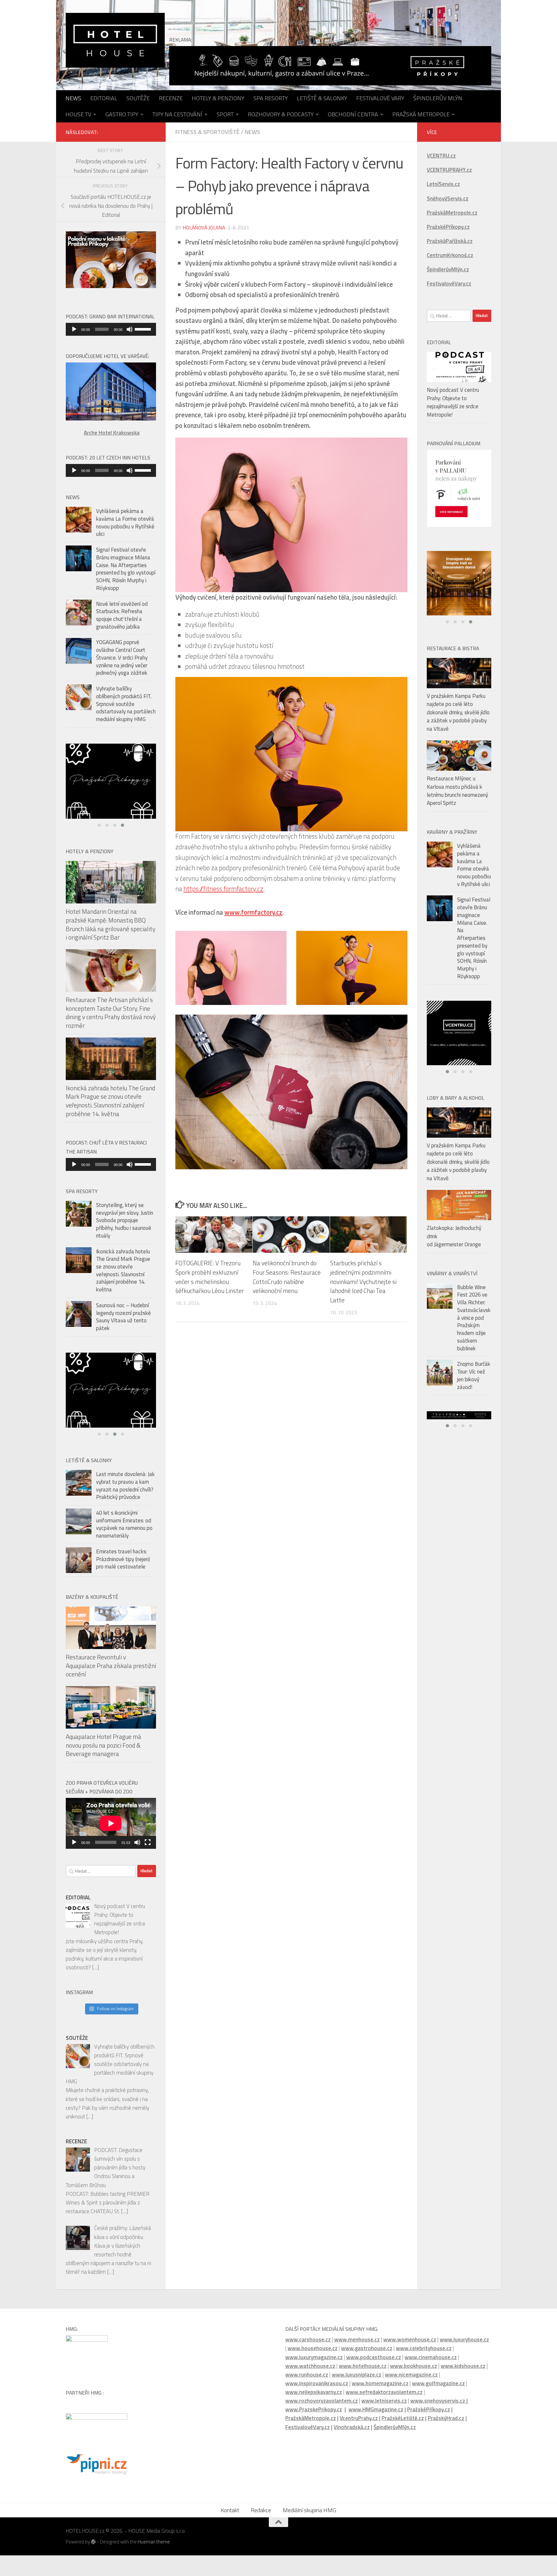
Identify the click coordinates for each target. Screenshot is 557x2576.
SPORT (225, 114)
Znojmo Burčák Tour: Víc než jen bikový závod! (474, 1375)
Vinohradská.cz (352, 2442)
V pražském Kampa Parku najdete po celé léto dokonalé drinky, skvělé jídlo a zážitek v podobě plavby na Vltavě (458, 712)
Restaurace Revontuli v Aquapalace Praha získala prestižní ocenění (111, 1681)
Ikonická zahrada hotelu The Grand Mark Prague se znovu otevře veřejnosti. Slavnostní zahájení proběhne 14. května (110, 1100)
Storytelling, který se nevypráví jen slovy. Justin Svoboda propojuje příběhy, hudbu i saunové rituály (125, 1220)
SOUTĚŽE (138, 98)
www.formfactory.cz (253, 912)
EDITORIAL (104, 98)
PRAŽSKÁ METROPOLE (421, 114)
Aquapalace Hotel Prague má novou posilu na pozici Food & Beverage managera (103, 1760)
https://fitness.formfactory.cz (223, 889)
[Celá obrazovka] (148, 1857)
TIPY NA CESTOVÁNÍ (177, 114)
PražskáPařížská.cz (450, 241)
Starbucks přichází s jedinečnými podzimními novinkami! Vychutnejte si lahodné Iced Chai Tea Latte (363, 1281)
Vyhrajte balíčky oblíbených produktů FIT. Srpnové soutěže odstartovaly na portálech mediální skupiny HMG (126, 704)
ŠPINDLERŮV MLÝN (438, 98)
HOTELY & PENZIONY (218, 98)
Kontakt (230, 2525)
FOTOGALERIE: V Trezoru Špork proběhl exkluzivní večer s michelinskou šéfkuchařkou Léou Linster (210, 1277)
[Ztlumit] (130, 329)
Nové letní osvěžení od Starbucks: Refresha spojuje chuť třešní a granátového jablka (122, 615)
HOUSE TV (78, 114)
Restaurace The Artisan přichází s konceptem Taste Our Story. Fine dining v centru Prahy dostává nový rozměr (111, 1013)
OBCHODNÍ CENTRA (353, 114)
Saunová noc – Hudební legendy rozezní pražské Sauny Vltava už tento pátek (123, 1317)
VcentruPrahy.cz (359, 2433)
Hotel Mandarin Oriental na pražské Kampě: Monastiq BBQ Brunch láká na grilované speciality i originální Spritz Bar (111, 924)
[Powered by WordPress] (93, 2557)
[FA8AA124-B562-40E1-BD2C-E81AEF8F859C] (111, 781)
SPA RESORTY (271, 98)
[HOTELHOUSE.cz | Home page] (115, 40)
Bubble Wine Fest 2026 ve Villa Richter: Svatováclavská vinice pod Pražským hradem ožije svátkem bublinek (474, 1318)
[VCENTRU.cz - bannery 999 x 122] (459, 1415)
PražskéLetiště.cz (403, 2433)
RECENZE (171, 98)
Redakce (261, 2525)
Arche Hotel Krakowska (112, 433)
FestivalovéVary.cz (308, 2442)
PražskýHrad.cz (446, 2433)
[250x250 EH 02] (111, 1398)
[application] (111, 329)
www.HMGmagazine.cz (376, 2425)
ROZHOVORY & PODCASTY (281, 114)
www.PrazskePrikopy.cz (314, 2425)
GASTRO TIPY (122, 114)
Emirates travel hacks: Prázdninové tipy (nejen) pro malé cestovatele (123, 1574)
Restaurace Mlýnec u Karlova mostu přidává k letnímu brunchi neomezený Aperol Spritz (457, 791)
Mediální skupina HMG (309, 2525)
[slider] (144, 329)
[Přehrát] (74, 329)
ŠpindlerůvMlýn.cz (395, 2442)
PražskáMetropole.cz (311, 2433)
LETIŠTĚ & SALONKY (322, 98)
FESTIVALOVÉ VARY (380, 98)
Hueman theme (154, 2557)
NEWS (73, 98)
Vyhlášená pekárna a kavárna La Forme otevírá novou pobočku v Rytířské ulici (125, 522)
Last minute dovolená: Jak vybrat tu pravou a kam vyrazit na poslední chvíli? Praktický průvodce (125, 1501)
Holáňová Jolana (204, 227)
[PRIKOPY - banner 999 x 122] (330, 66)
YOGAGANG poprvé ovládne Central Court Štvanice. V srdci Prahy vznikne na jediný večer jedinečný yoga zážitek (122, 657)
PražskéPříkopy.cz (448, 227)
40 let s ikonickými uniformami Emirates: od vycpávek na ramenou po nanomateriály (124, 1539)
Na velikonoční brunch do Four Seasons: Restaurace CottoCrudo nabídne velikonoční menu (287, 1277)
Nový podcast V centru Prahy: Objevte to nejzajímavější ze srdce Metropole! (453, 402)
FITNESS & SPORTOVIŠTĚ (207, 132)
